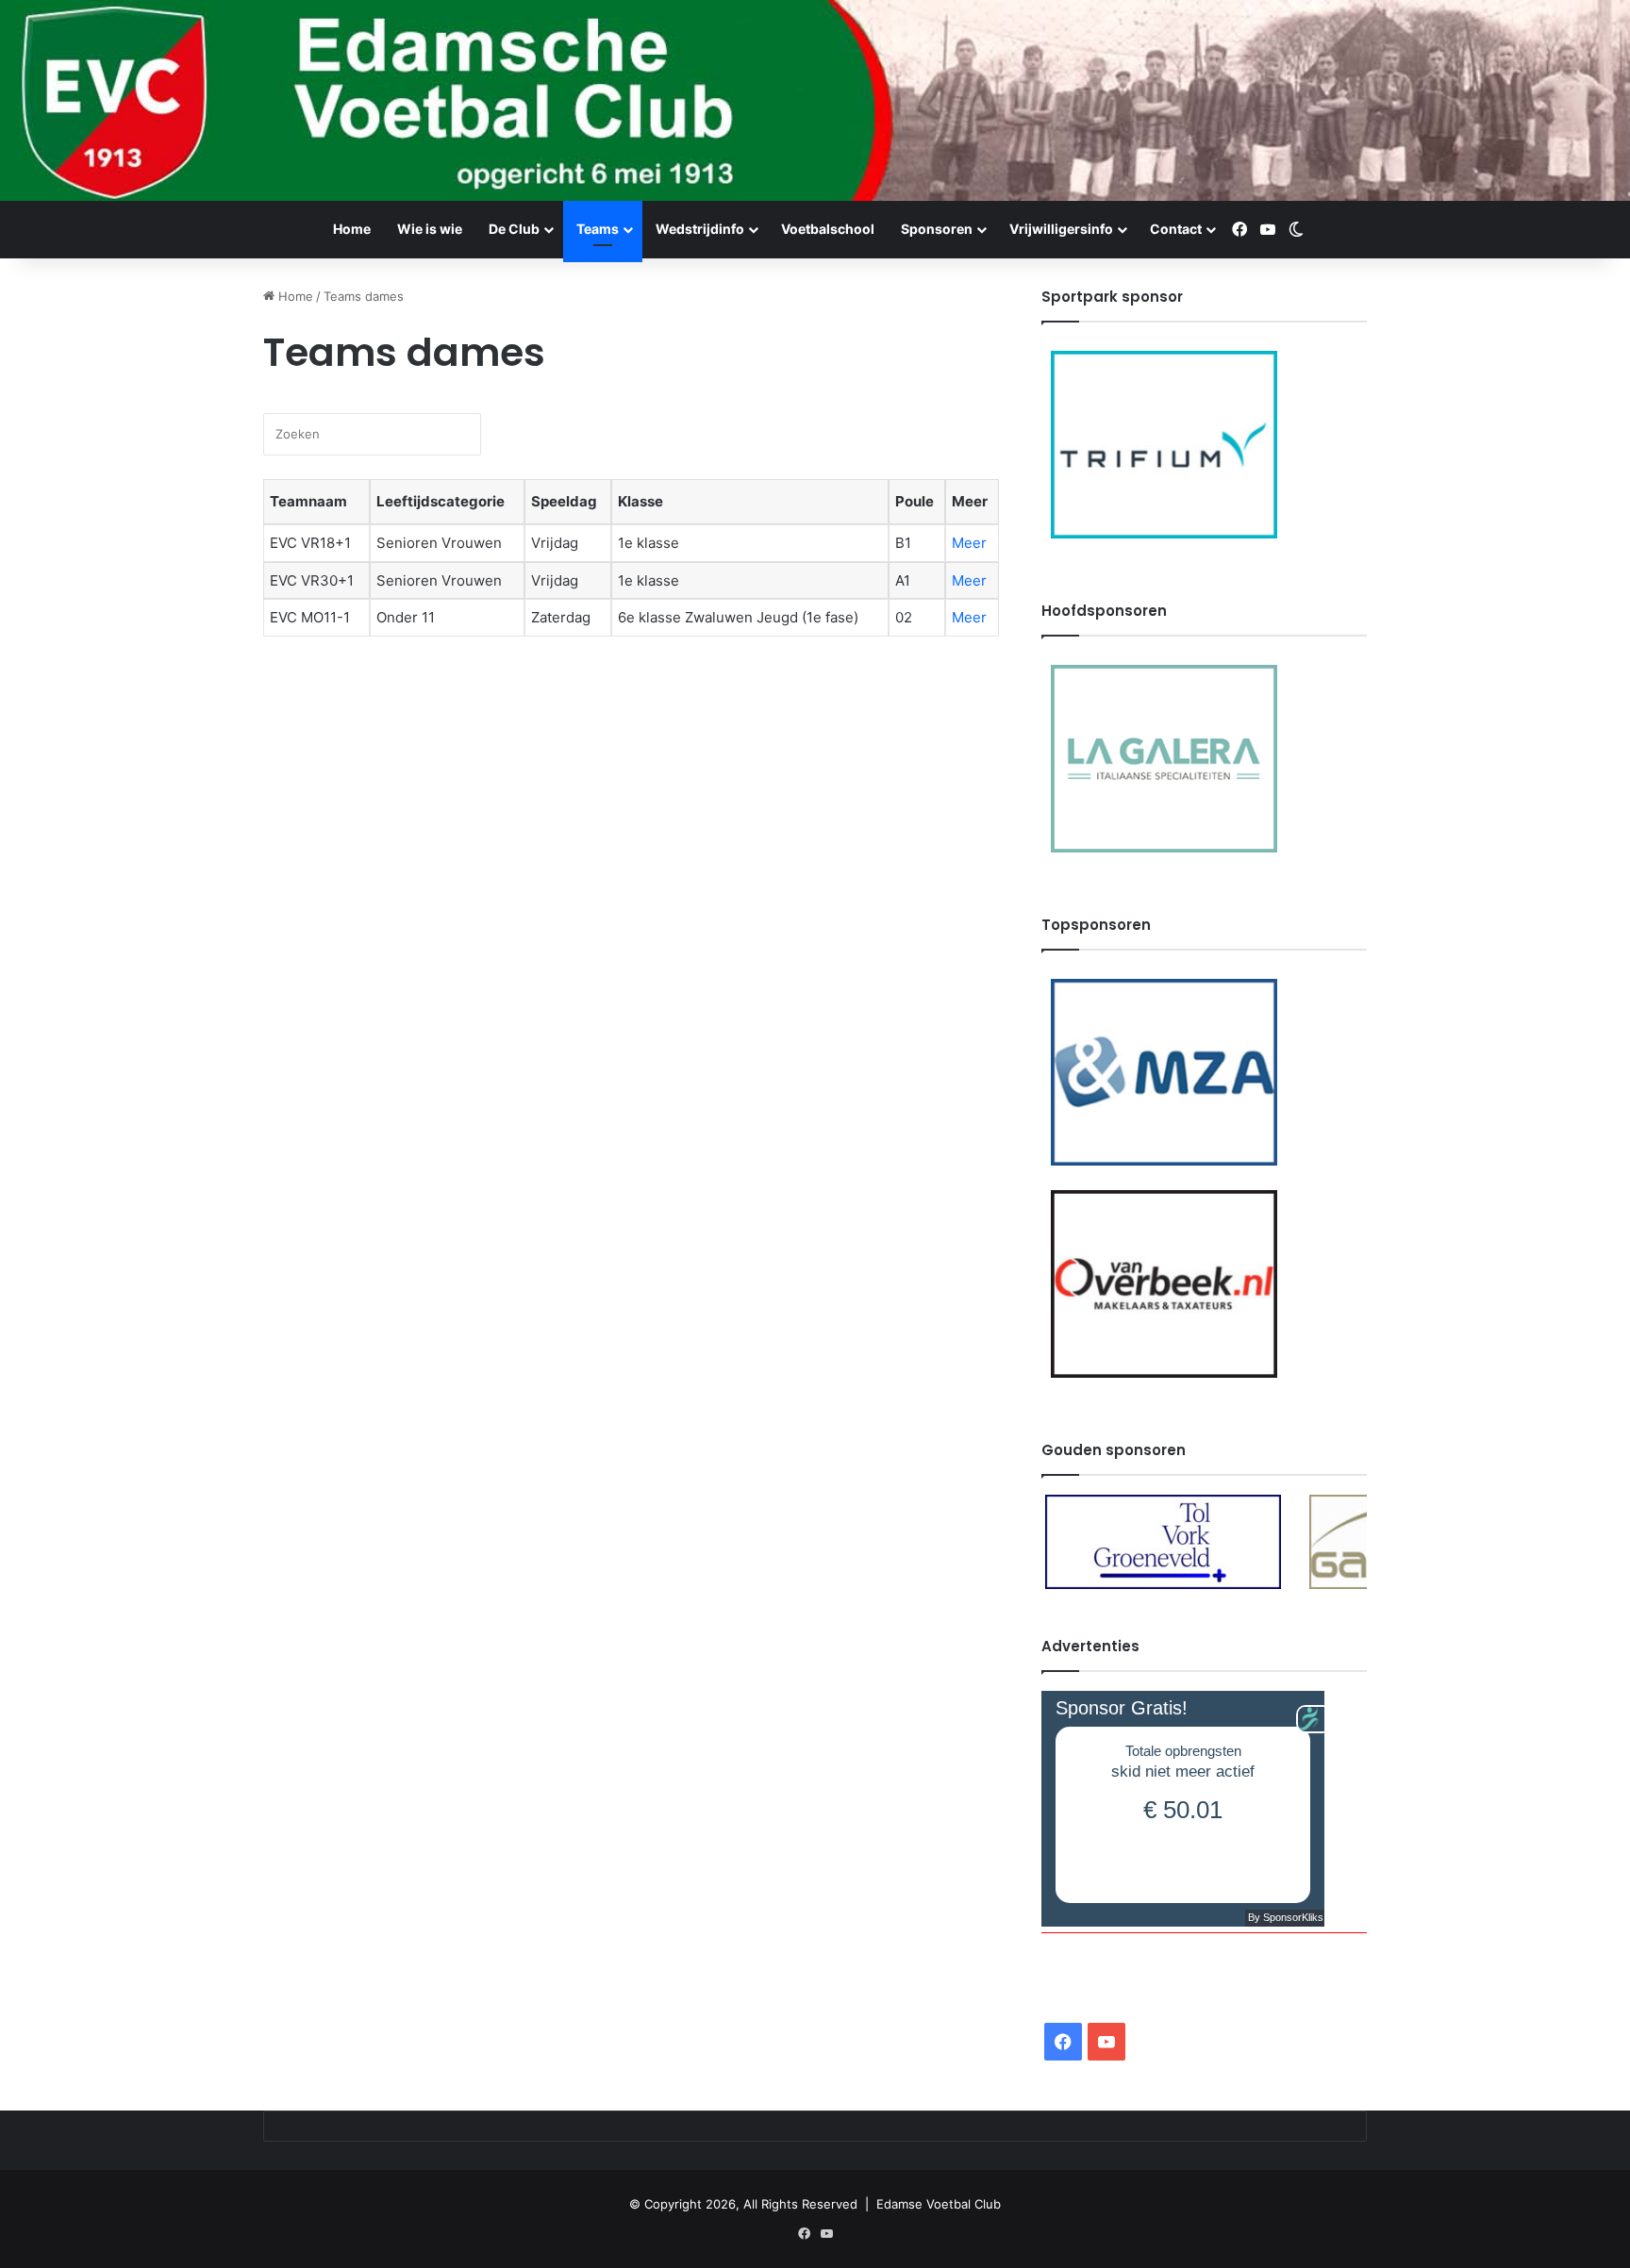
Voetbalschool (828, 229)
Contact (1176, 229)
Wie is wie (430, 229)
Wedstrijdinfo (700, 229)
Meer (969, 543)
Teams (598, 229)
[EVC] (815, 100)
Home (352, 229)
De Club (514, 229)
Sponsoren (937, 229)
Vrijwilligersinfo (1061, 229)
